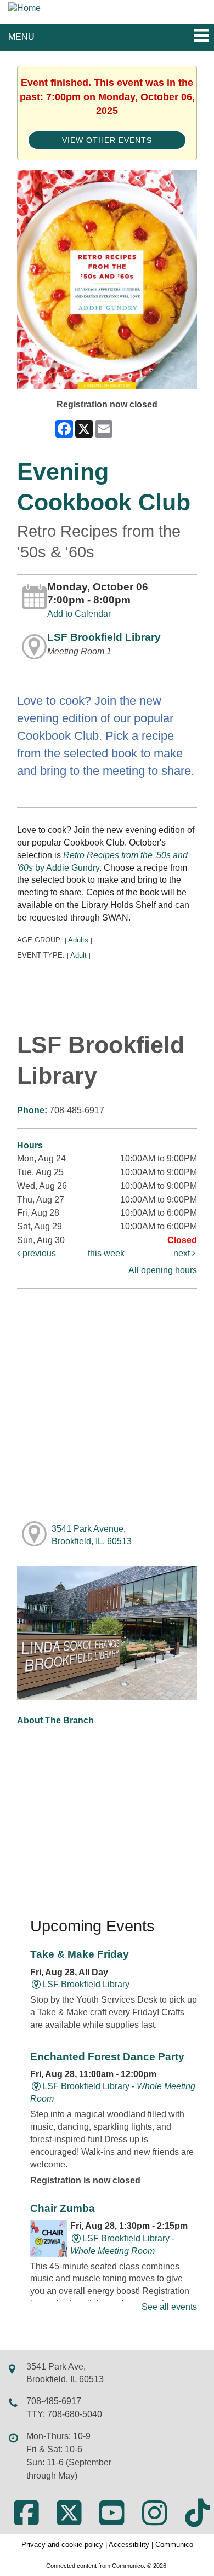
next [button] (183, 1253)
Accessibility (129, 2545)
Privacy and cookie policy (62, 2545)
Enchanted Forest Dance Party (107, 2057)
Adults (78, 940)
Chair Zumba (63, 2208)
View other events (107, 140)
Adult (78, 955)
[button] (201, 36)
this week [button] (106, 1253)
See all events (169, 2307)
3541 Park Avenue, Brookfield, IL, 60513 (92, 1535)
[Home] (24, 8)
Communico (174, 2545)
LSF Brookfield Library (104, 637)
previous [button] (38, 1253)
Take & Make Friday (80, 1954)
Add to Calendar (79, 614)
